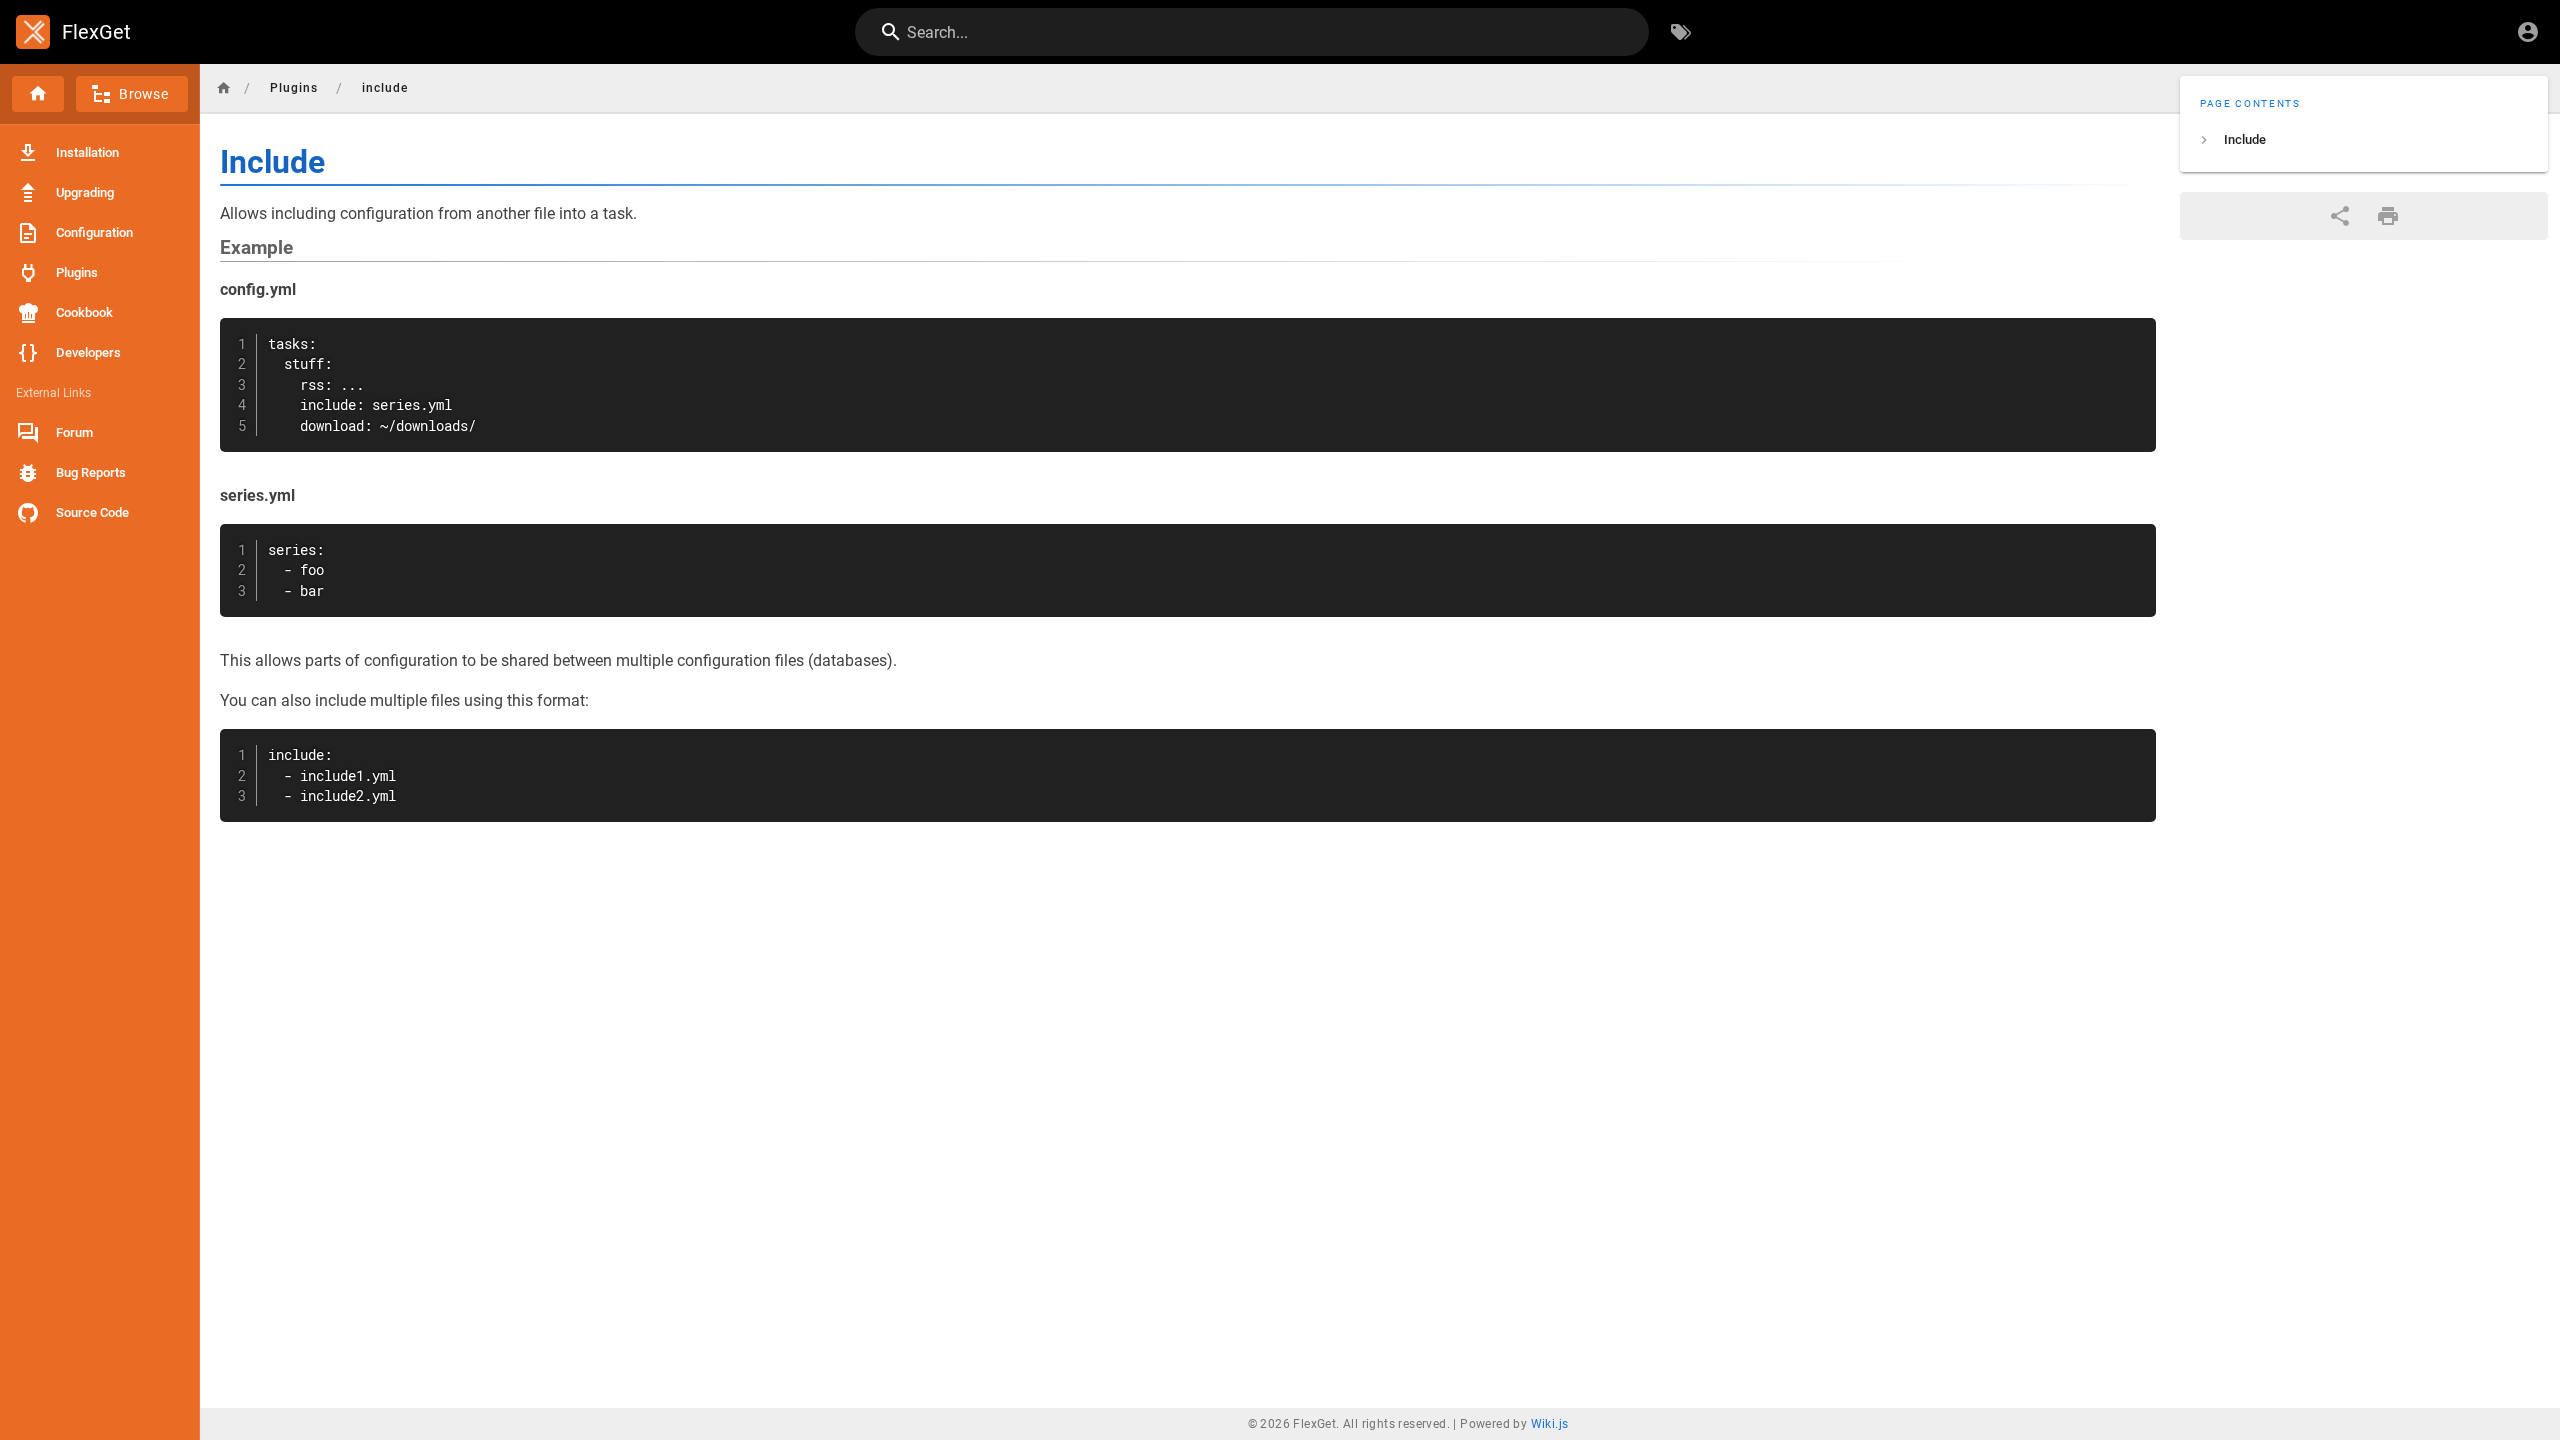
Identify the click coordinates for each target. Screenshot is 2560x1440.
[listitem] (2364, 140)
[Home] (38, 94)
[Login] (2528, 32)
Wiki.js (1550, 1424)
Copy (2132, 335)
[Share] (2340, 216)
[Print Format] (2388, 216)
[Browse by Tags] (1681, 32)
